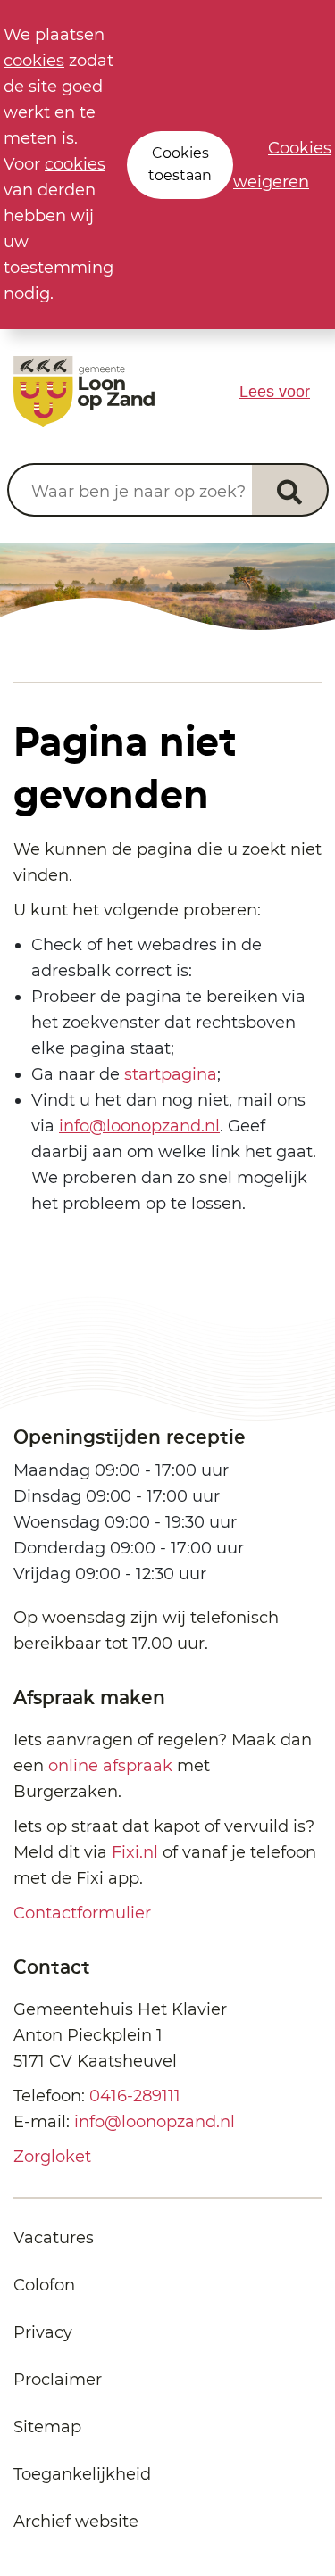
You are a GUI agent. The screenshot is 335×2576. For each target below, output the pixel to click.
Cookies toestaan (180, 164)
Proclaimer (58, 2380)
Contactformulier (82, 1913)
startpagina (171, 1074)
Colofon (44, 2285)
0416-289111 (135, 2096)
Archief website (76, 2522)
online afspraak (110, 1766)
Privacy (43, 2332)
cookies (34, 61)
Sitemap (47, 2427)
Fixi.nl (135, 1852)
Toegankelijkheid (82, 2474)
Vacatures (54, 2238)
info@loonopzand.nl (139, 1126)
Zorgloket (52, 2157)
